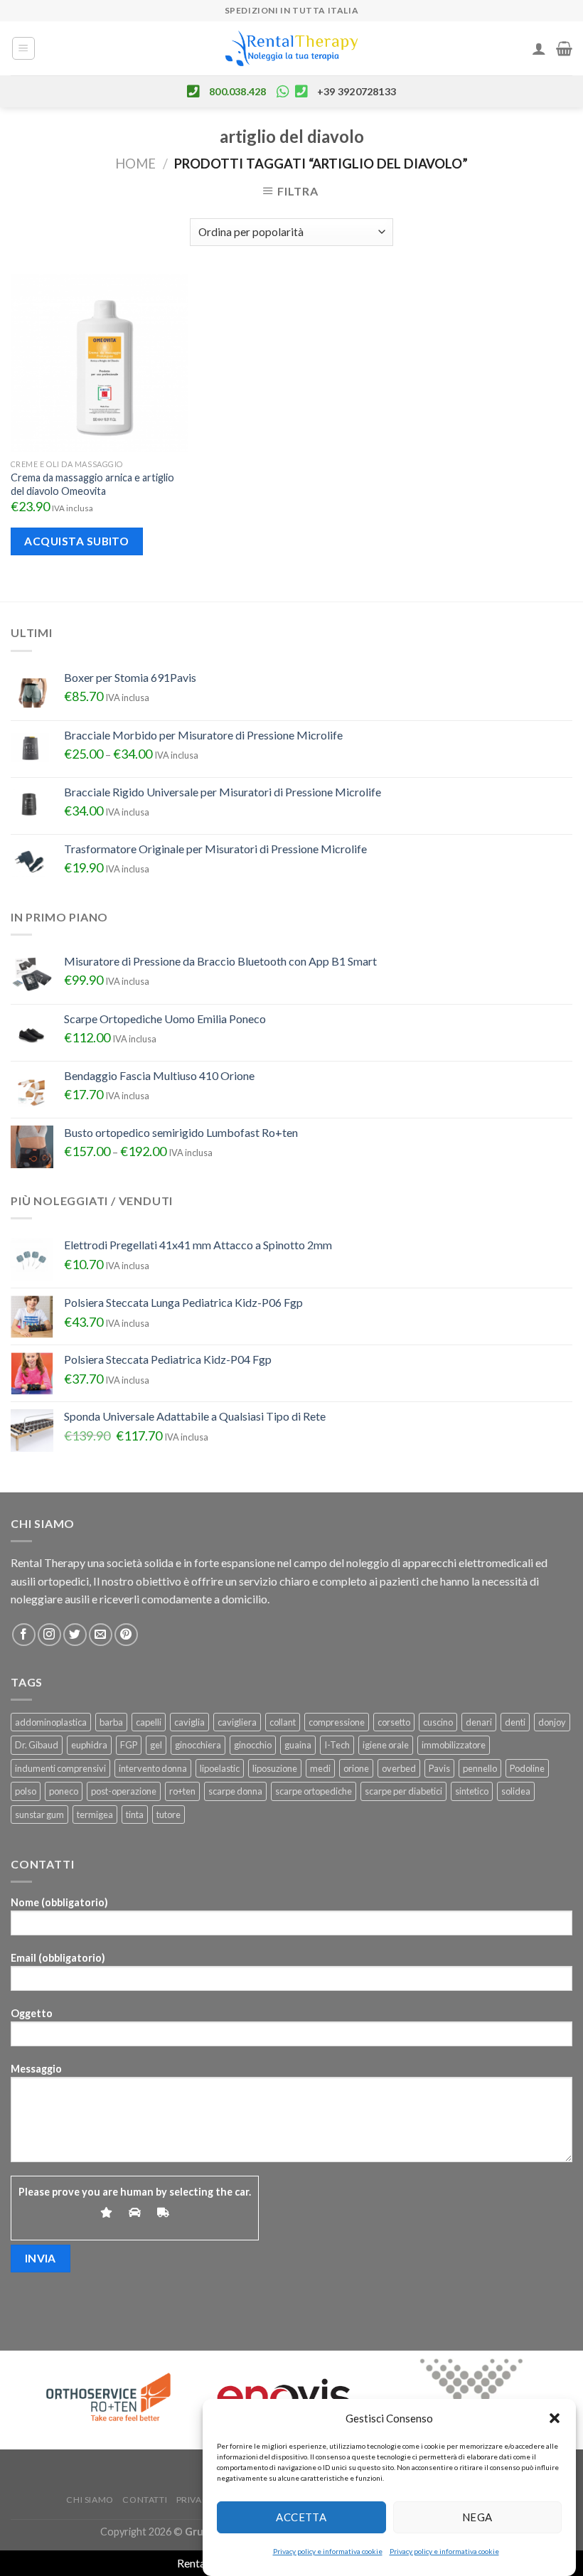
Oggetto (32, 2013)
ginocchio (253, 1745)
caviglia (189, 1722)
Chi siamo (90, 2500)
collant (283, 1722)
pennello (480, 1768)
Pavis (439, 1768)
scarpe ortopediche (314, 1791)
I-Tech (337, 1745)
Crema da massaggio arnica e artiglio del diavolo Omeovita (92, 484)
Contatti (145, 2500)
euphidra (89, 1745)
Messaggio (36, 2069)
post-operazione (124, 1791)
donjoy (552, 1722)
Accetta (301, 2517)
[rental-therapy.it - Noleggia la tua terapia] (291, 49)
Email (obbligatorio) (58, 1958)
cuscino (438, 1722)
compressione (337, 1722)
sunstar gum (39, 1815)
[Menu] (24, 48)
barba (111, 1722)
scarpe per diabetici (403, 1791)
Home (135, 164)
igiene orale (386, 1745)
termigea (95, 1815)
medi (320, 1768)
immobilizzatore (454, 1745)
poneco (64, 1791)
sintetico (472, 1791)
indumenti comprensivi (60, 1768)
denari (479, 1722)
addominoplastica (51, 1722)
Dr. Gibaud (37, 1745)
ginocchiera (198, 1745)
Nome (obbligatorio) (59, 1902)
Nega (477, 2517)
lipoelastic (220, 1768)
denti (515, 1722)
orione (356, 1768)
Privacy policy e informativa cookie (328, 2551)
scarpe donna (235, 1791)
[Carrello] (564, 48)
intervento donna (153, 1768)
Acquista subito (76, 541)
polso (26, 1791)
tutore (169, 1815)
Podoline (527, 1768)
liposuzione (275, 1768)
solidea (516, 1791)
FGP (129, 1745)
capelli (149, 1722)
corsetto (394, 1722)
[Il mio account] (539, 48)
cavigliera (237, 1722)
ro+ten (182, 1791)
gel (156, 1745)
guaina (298, 1745)
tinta (135, 1815)
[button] (555, 2418)
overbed (399, 1768)
